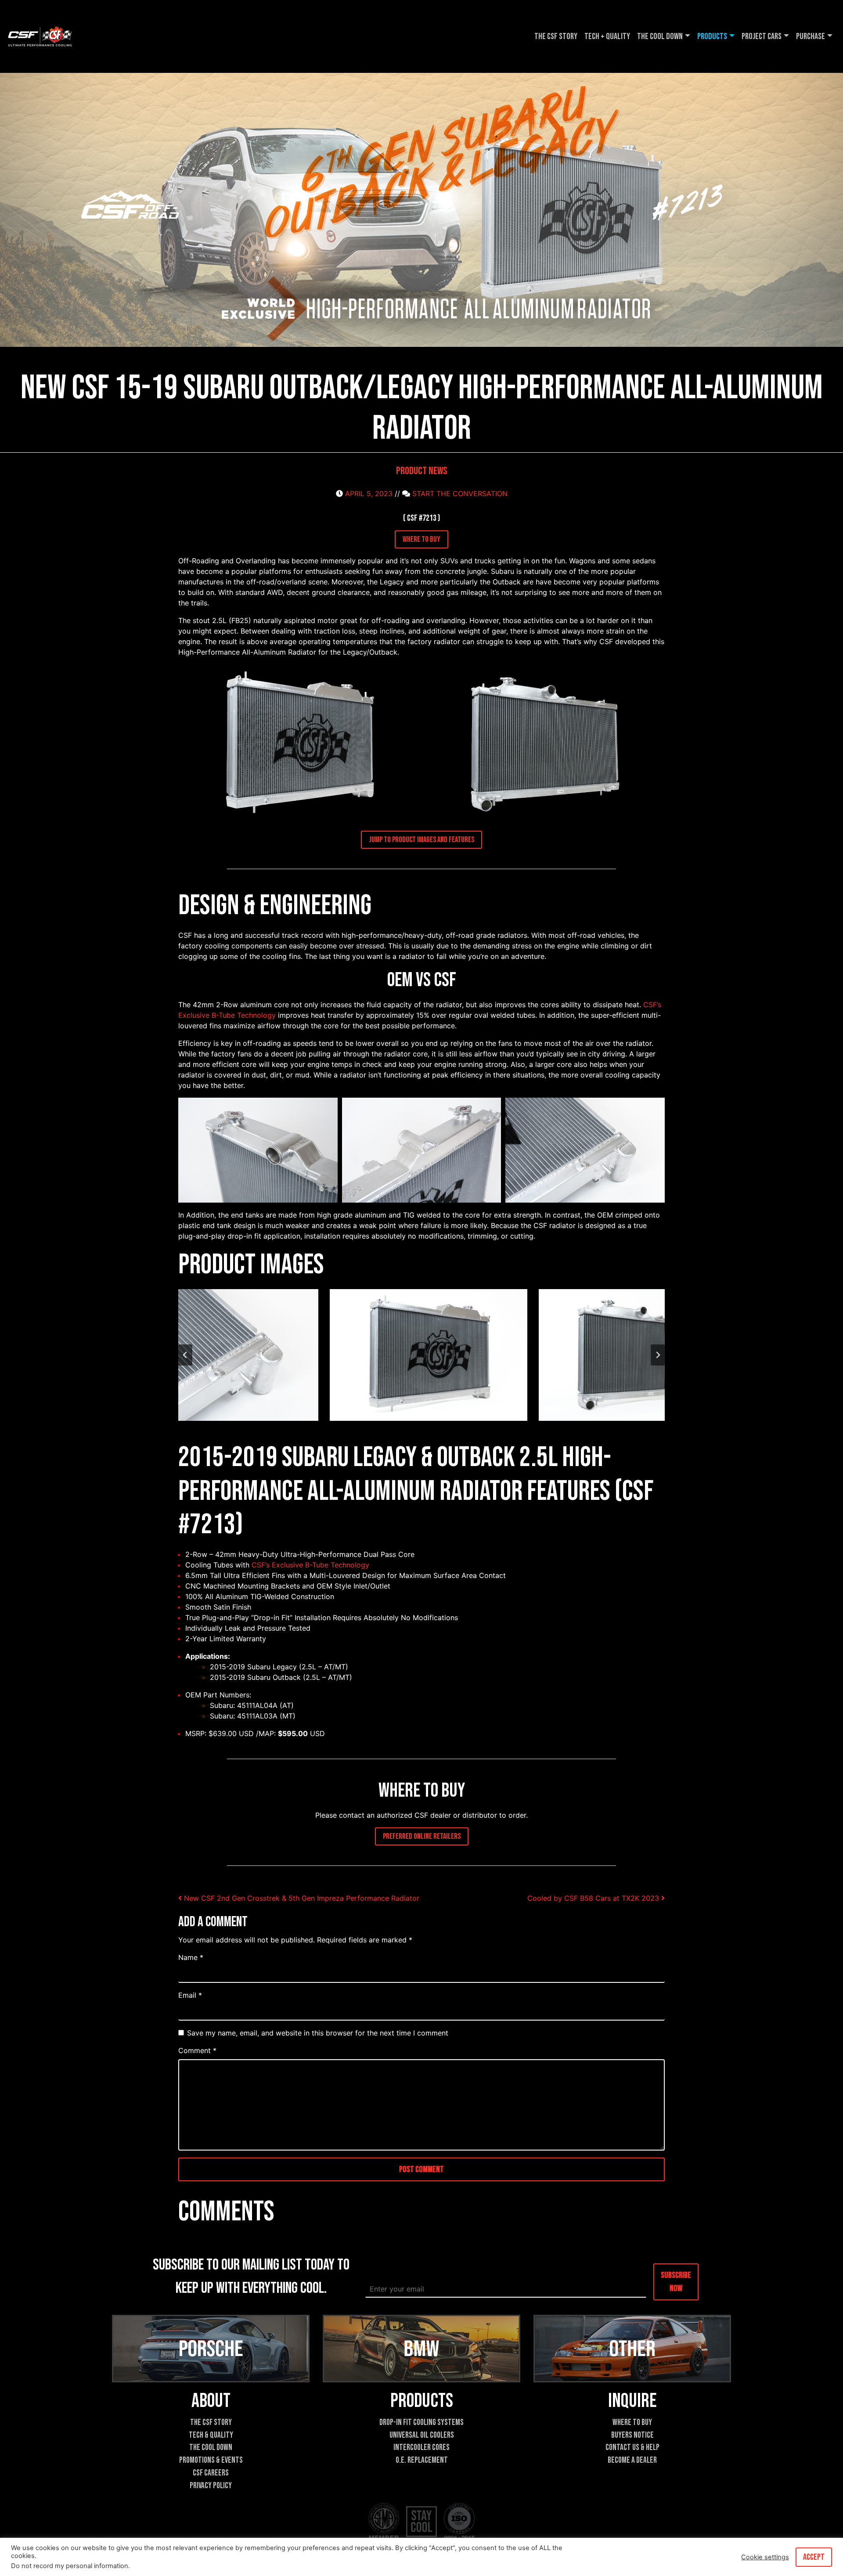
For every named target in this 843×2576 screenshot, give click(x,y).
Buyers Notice (632, 2435)
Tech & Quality (211, 2435)
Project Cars (762, 36)
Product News (422, 471)
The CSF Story (556, 36)
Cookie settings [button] (765, 2557)
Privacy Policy (211, 2486)
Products (712, 36)
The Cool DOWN (660, 36)
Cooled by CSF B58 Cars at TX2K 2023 (594, 1898)
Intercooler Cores (421, 2448)
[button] (299, 744)
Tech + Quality (607, 36)
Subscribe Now (676, 2281)
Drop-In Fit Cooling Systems (421, 2423)
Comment (197, 2050)
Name (191, 1957)
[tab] (390, 1428)
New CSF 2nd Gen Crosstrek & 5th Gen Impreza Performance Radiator (301, 1898)
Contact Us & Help (632, 2448)
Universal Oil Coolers (422, 2435)
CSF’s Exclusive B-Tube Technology (310, 1565)
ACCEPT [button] (814, 2557)
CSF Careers (211, 2473)
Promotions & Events (211, 2460)
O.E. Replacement (422, 2460)
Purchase (811, 36)
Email (190, 1995)
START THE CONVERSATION (460, 494)
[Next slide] (658, 1355)
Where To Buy (632, 2423)
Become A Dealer (632, 2460)
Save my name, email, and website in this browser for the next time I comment (318, 2033)
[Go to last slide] (185, 1355)
